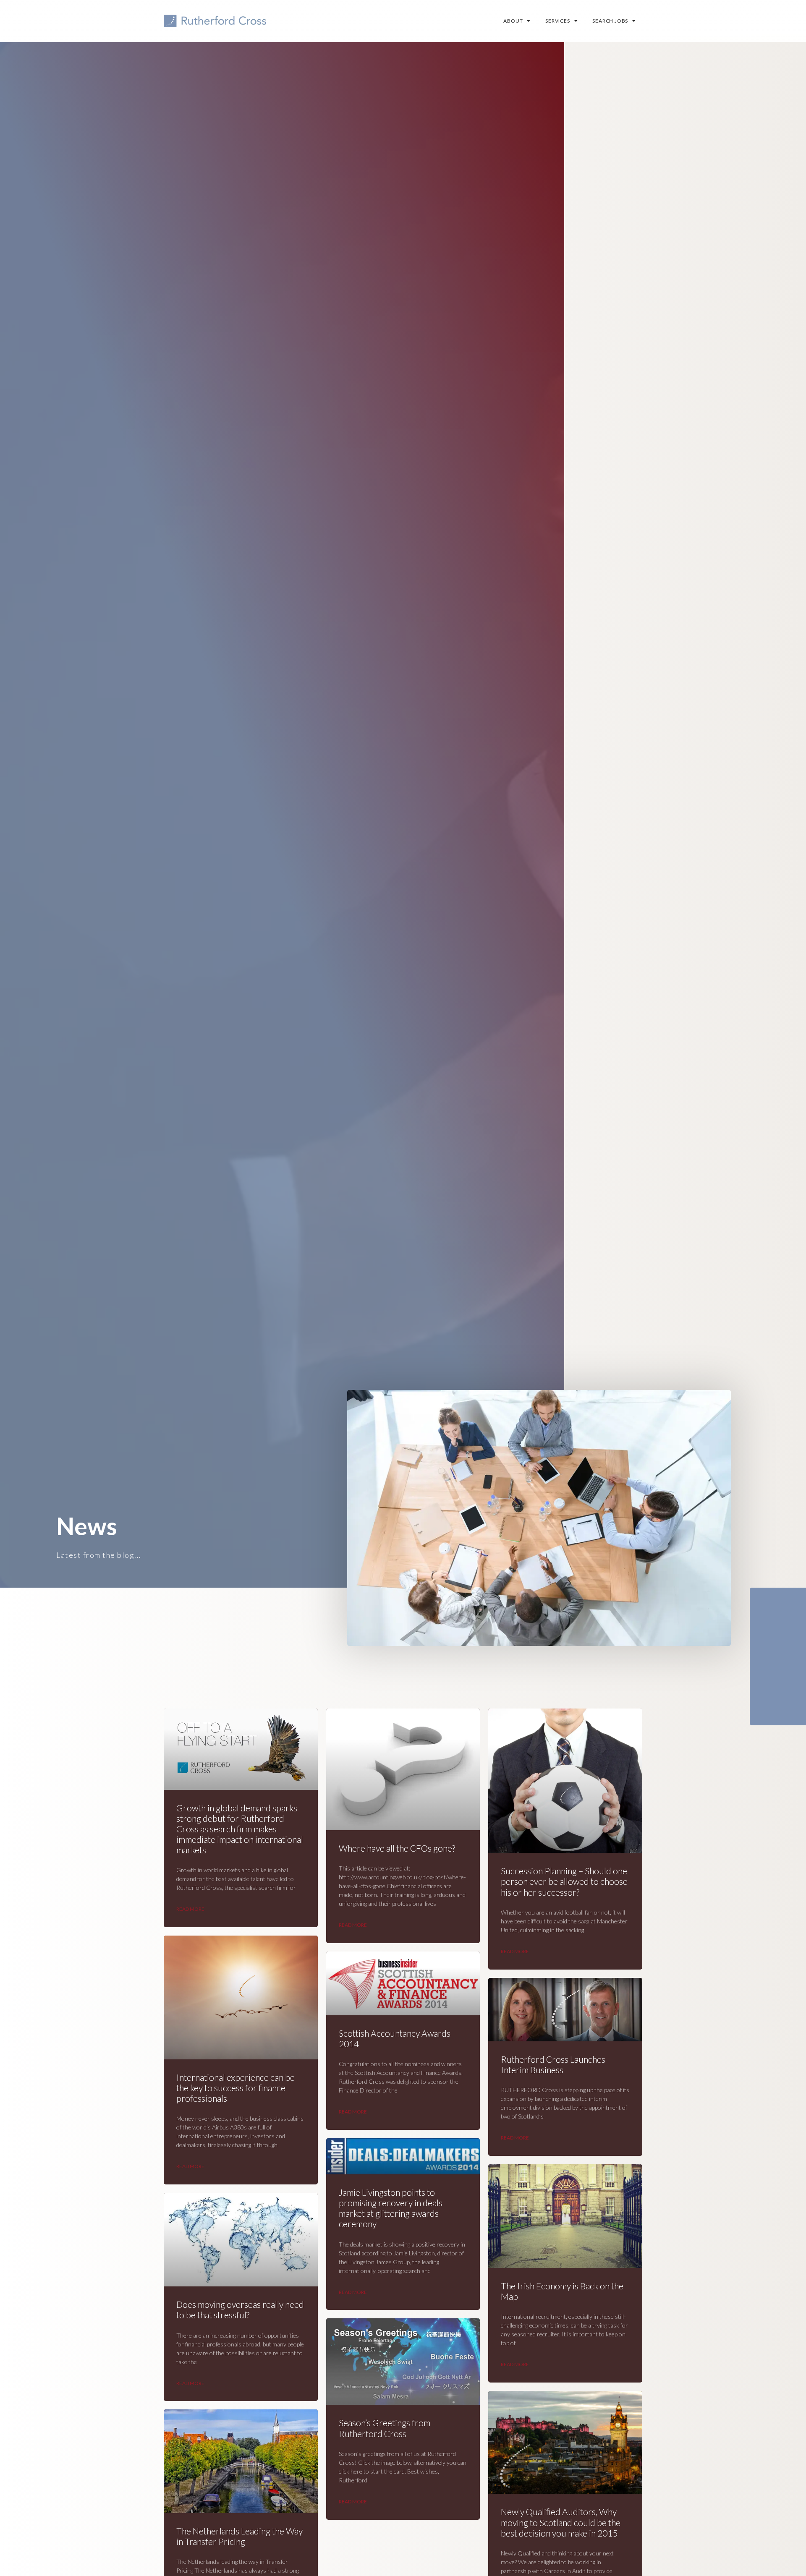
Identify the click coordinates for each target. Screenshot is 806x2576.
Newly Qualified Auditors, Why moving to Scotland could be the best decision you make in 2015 (561, 2522)
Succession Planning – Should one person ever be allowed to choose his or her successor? (564, 1881)
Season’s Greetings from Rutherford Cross (385, 2428)
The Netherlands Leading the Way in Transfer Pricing (239, 2536)
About (513, 21)
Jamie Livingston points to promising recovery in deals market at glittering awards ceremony (391, 2208)
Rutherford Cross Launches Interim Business (553, 2064)
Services (557, 21)
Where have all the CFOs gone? (397, 1848)
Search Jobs (610, 21)
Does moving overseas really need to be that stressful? (240, 2310)
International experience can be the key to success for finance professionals (236, 2088)
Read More (190, 1909)
